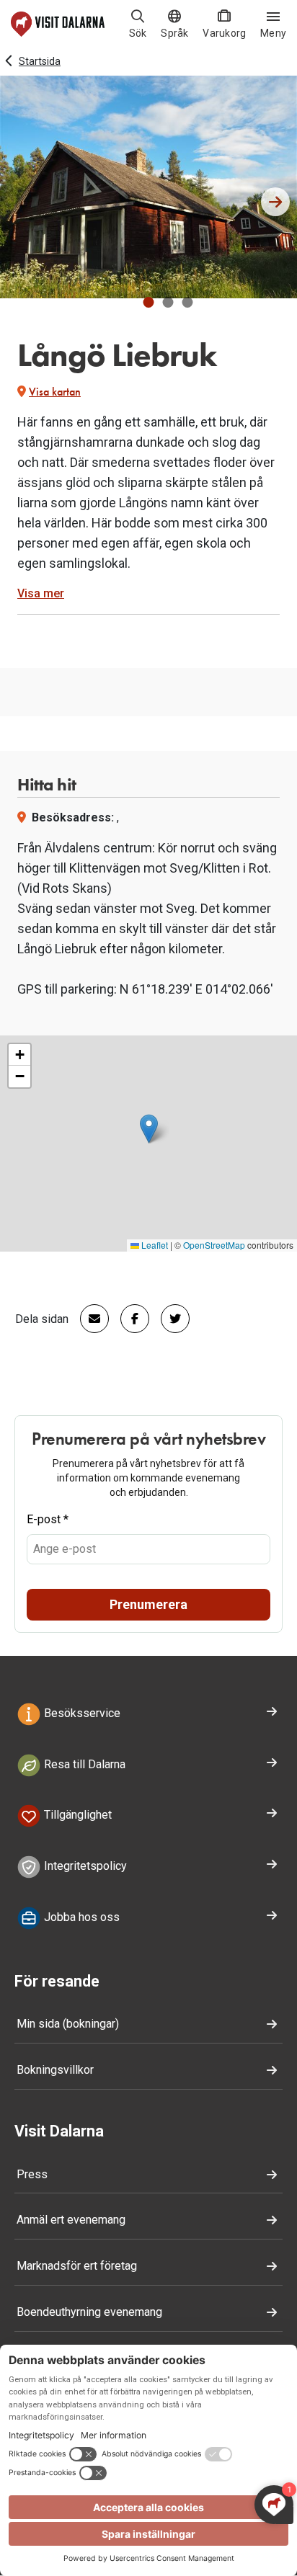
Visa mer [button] (41, 593)
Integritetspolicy (84, 1866)
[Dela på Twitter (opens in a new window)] (169, 1319)
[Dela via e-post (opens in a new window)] (89, 1319)
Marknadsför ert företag (77, 2266)
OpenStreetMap (214, 1245)
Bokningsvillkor (55, 2070)
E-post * (48, 1519)
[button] (149, 302)
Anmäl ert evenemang (71, 2220)
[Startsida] (58, 24)
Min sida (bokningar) (68, 2024)
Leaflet (154, 1245)
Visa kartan (55, 392)
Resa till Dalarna (83, 1764)
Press (32, 2174)
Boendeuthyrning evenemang (89, 2312)
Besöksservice (81, 1713)
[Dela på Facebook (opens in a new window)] (129, 1319)
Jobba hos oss (80, 1917)
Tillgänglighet (76, 1815)
